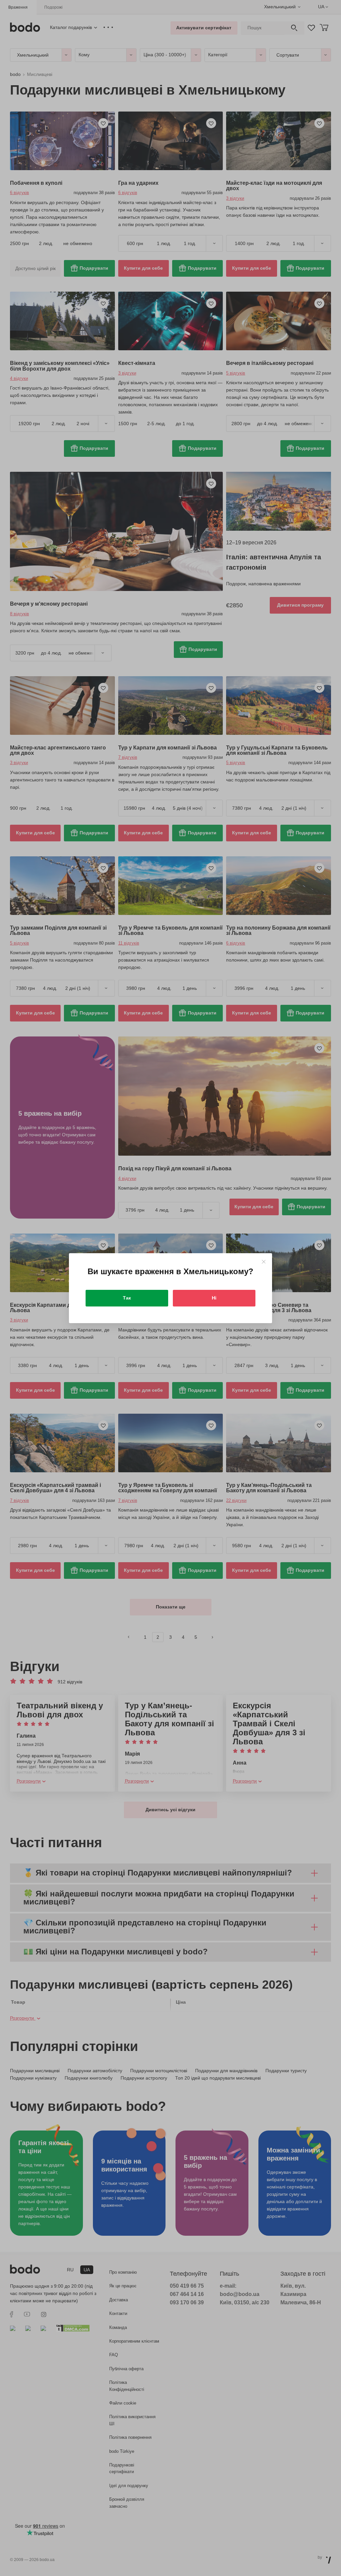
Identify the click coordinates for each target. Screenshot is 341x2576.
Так (127, 1298)
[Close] (264, 1262)
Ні (214, 1298)
